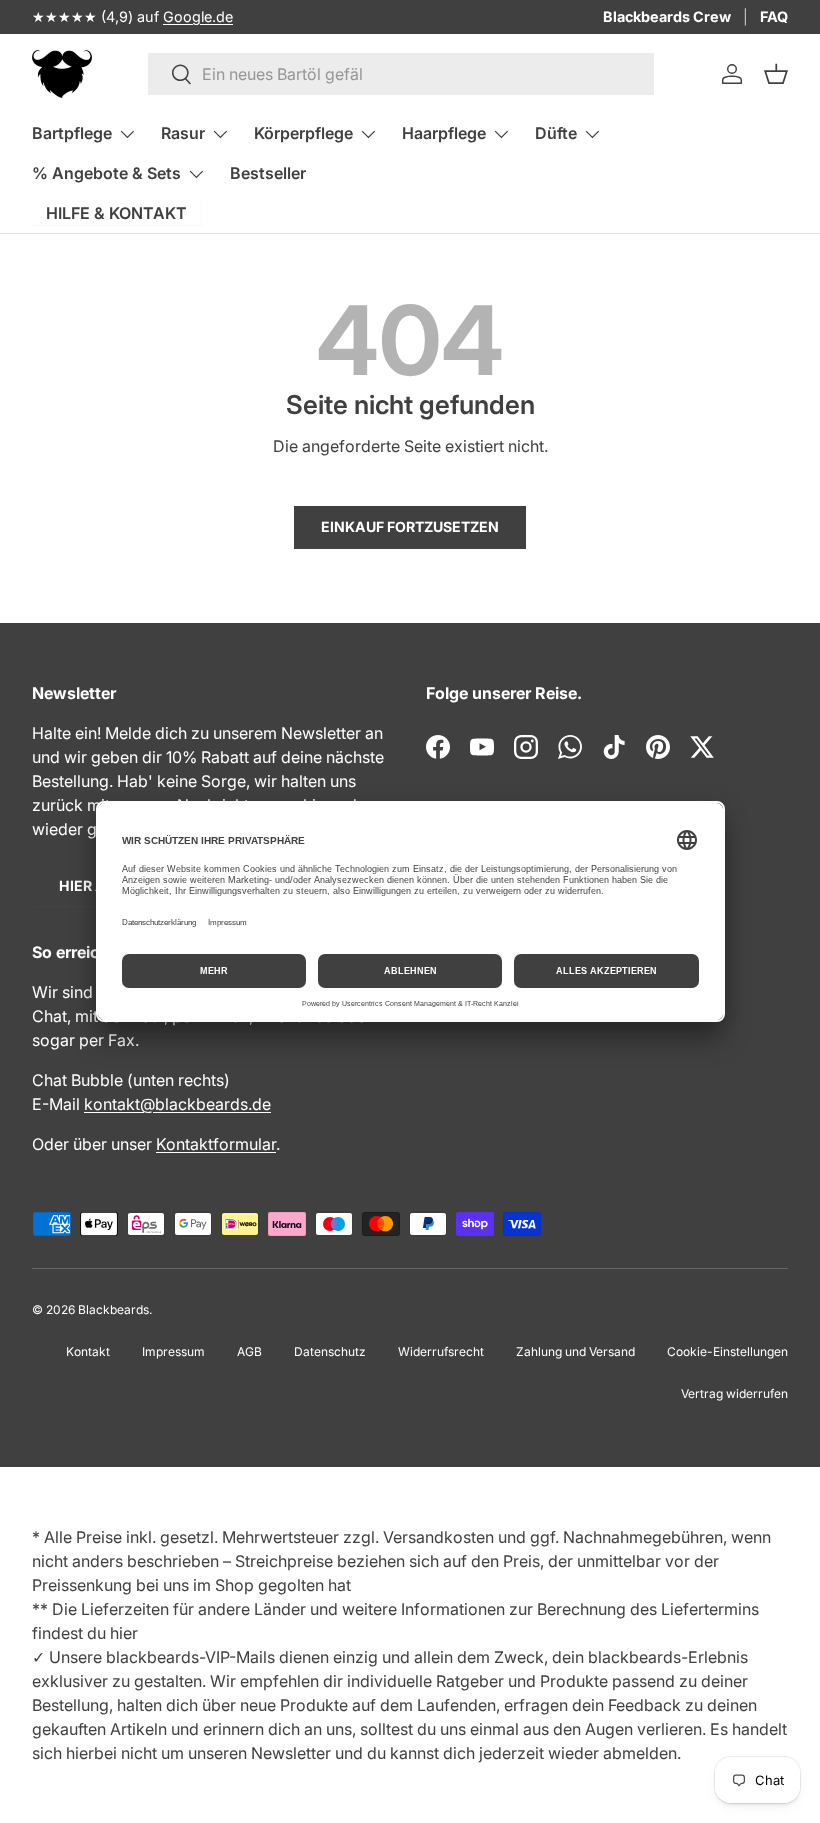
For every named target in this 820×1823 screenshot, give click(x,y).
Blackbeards (113, 1309)
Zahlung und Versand (575, 1351)
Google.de (198, 16)
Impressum (173, 1351)
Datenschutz (330, 1351)
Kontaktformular (216, 1144)
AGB (249, 1351)
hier (124, 1633)
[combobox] (401, 74)
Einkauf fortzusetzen (410, 526)
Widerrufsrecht (441, 1351)
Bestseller (268, 173)
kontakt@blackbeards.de (177, 1104)
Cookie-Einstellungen (727, 1351)
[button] (776, 74)
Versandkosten (438, 1537)
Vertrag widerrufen (734, 1393)
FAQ (774, 16)
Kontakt (88, 1351)
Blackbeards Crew (667, 16)
